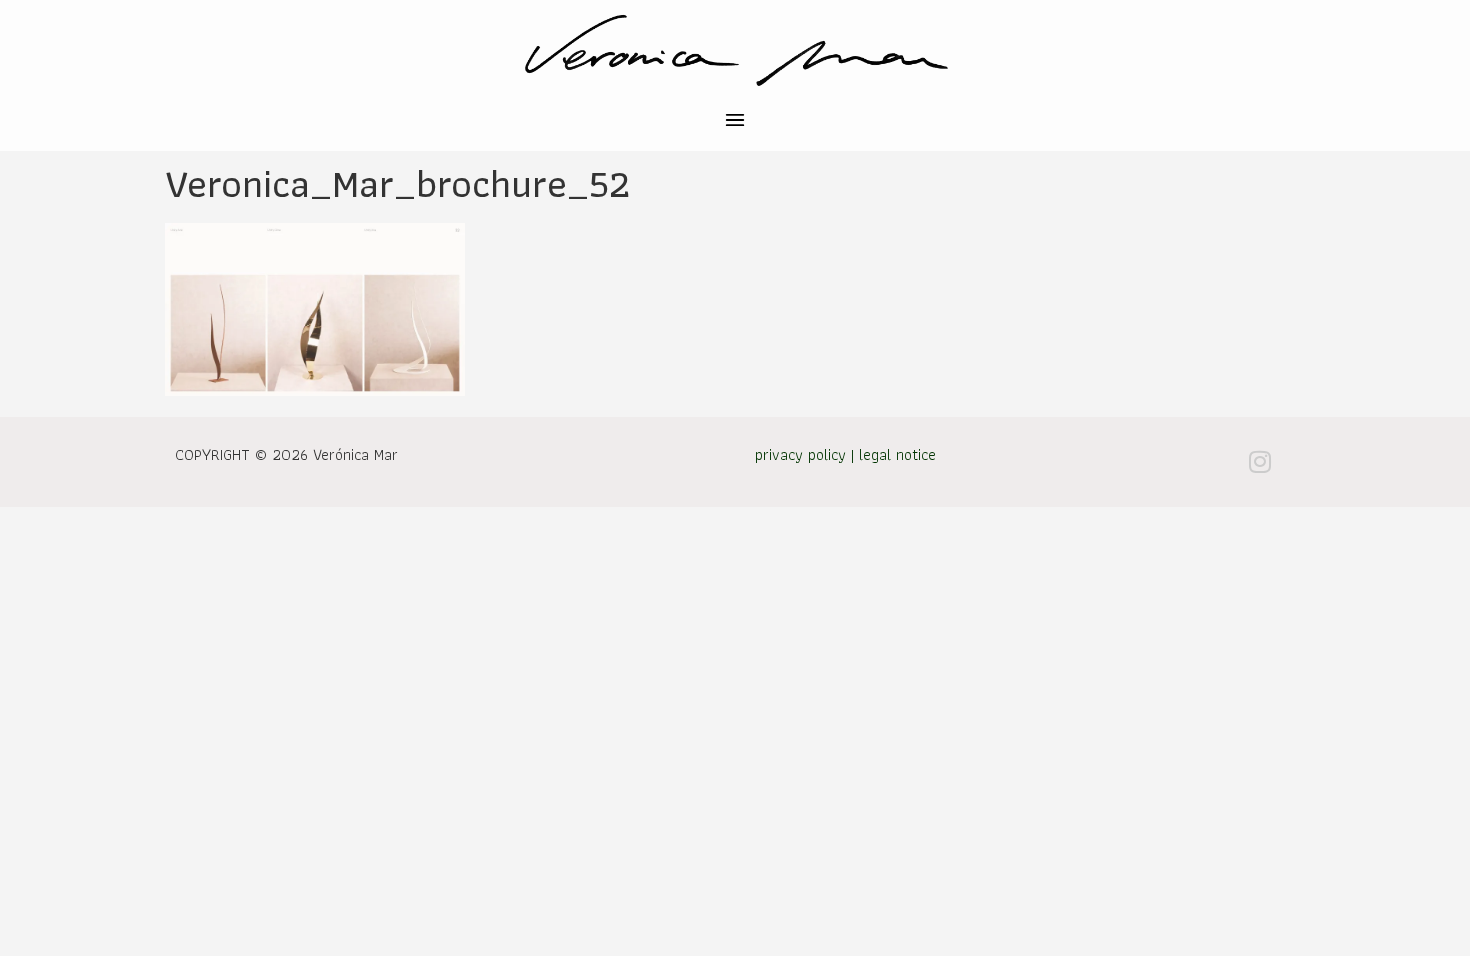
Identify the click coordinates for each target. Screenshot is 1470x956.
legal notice (897, 454)
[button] (735, 122)
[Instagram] (1260, 462)
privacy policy (800, 454)
